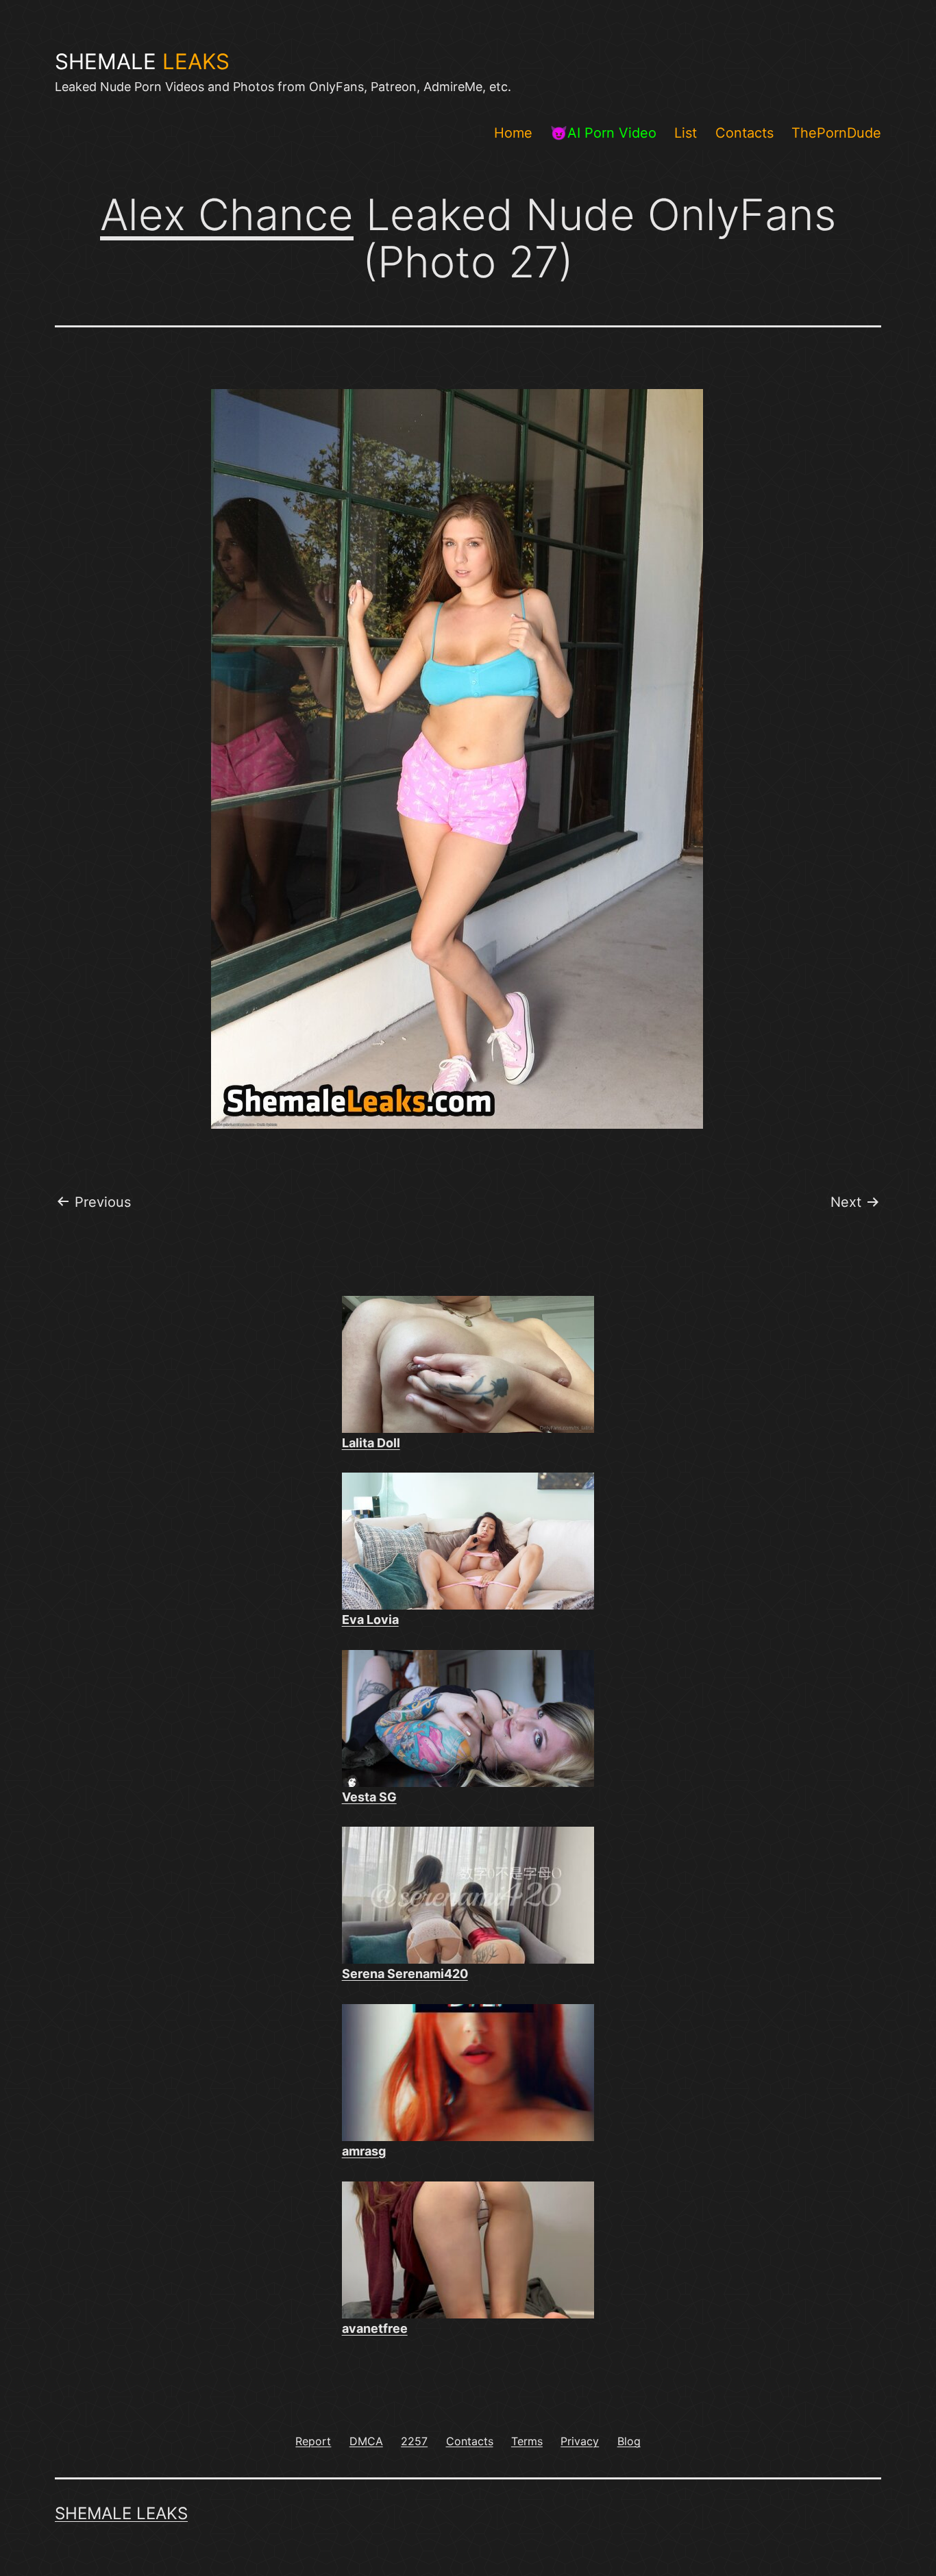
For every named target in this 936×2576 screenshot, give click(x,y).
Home (513, 133)
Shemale (142, 62)
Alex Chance (227, 214)
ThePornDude (836, 133)
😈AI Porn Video (603, 133)
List (686, 133)
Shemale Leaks (121, 2513)
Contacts (744, 133)
